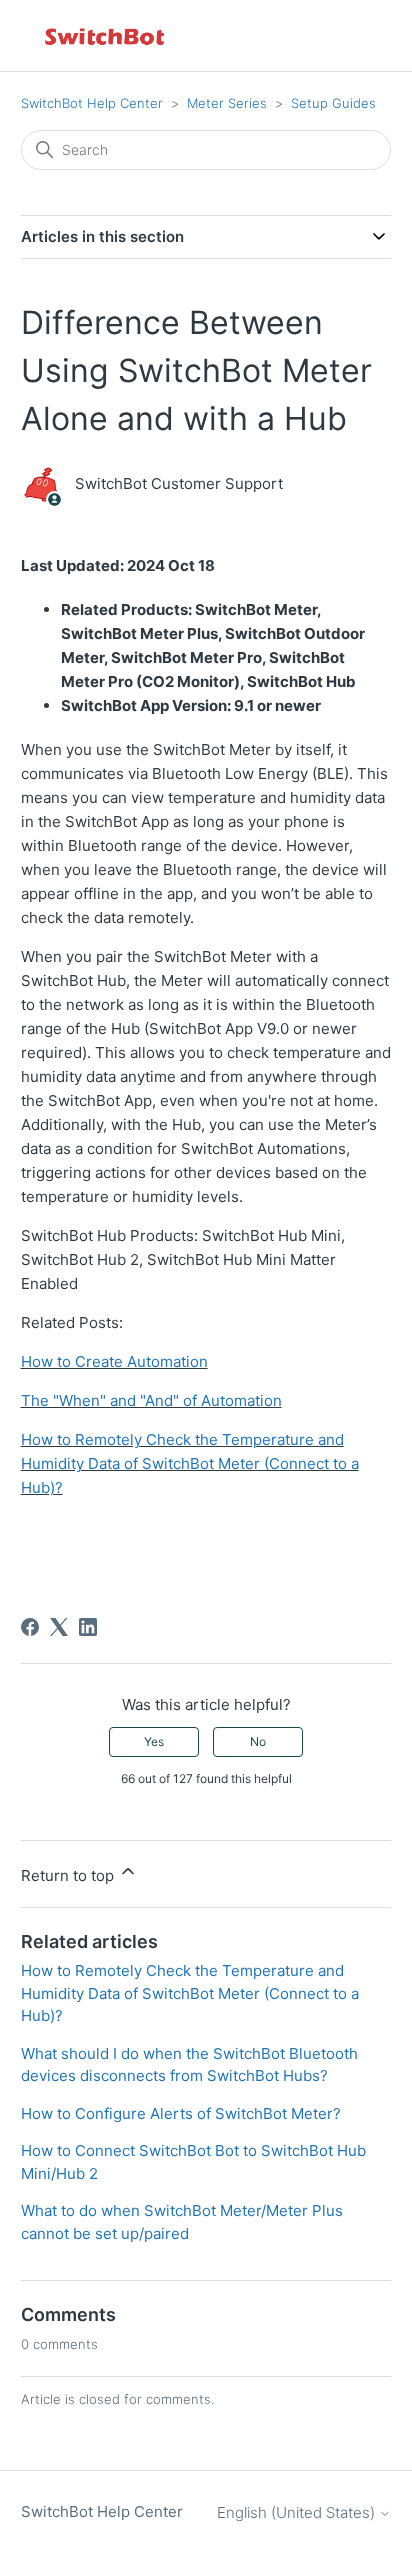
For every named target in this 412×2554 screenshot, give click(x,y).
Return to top (69, 1875)
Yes (154, 1741)
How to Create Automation (114, 1361)
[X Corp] (59, 1627)
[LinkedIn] (88, 1627)
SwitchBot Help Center (92, 103)
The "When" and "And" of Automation (151, 1400)
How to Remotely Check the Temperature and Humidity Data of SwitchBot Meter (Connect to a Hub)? (190, 1463)
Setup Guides (333, 103)
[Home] (106, 35)
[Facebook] (30, 1627)
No (258, 1741)
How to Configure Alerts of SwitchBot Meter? (181, 2113)
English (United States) (298, 2512)
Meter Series (227, 103)
